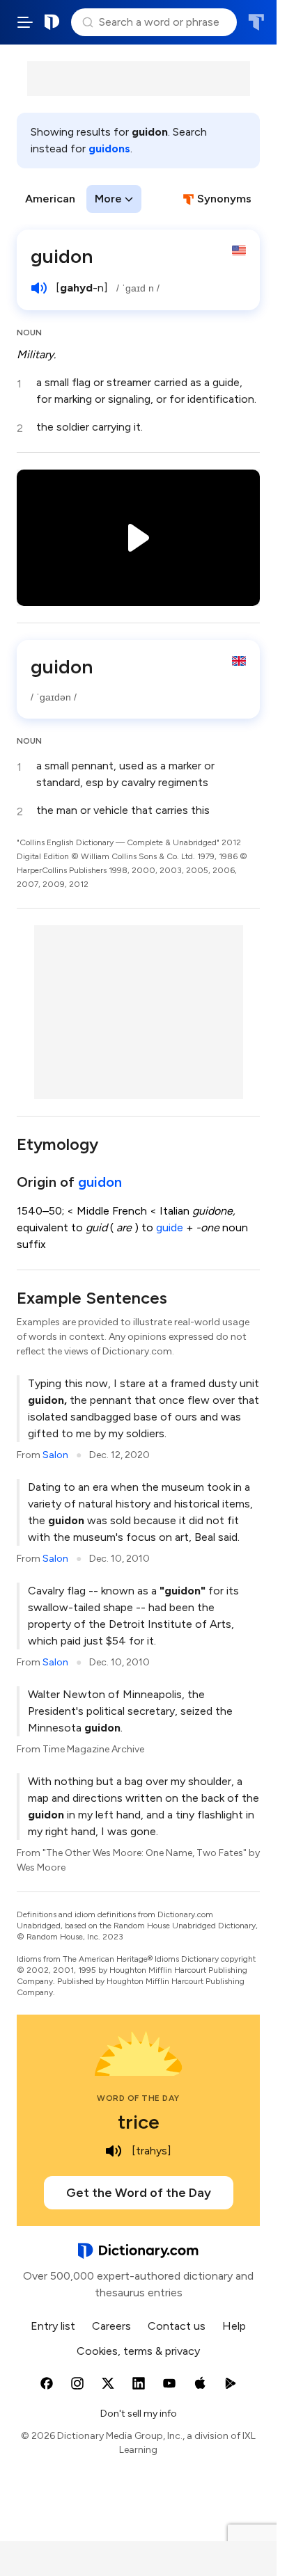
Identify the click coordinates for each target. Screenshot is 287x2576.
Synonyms (224, 199)
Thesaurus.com (256, 22)
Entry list (53, 2326)
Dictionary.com (52, 22)
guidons (109, 149)
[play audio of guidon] (39, 288)
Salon (55, 1455)
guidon (100, 1182)
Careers (111, 2326)
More (108, 199)
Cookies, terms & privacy (138, 2351)
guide (170, 1227)
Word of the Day (138, 2098)
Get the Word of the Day (139, 2193)
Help (234, 2326)
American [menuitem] (50, 199)
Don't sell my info (139, 2414)
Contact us (177, 2326)
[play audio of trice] (114, 2151)
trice (139, 2122)
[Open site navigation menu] (25, 22)
